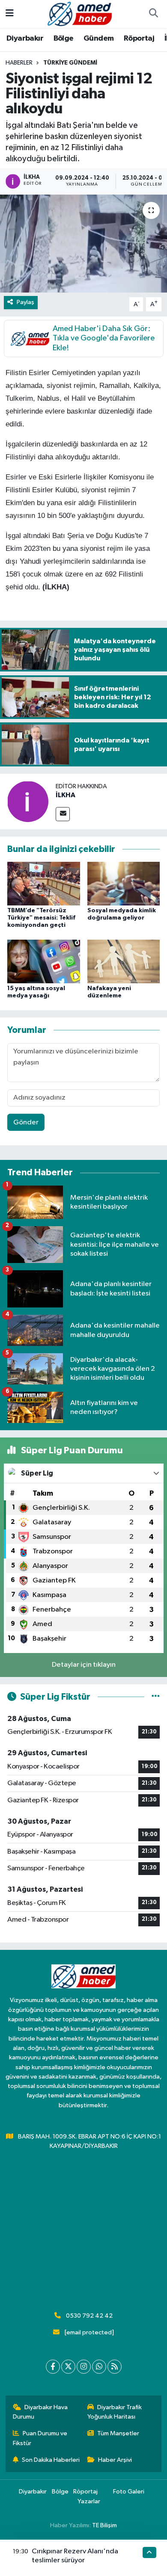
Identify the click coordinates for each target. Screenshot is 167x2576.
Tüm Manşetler (118, 2433)
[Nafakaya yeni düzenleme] (124, 961)
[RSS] (115, 2367)
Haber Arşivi (115, 2460)
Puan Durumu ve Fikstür (40, 2438)
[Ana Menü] (10, 14)
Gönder (26, 1122)
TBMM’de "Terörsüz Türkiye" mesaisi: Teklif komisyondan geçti (41, 918)
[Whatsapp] (99, 2367)
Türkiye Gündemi (70, 63)
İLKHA (66, 795)
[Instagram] (84, 2367)
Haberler (19, 63)
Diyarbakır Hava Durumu (40, 2412)
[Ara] (153, 14)
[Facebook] (53, 2367)
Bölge (64, 38)
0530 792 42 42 (89, 2316)
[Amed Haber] (80, 13)
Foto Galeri (129, 2492)
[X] (68, 2367)
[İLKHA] (28, 801)
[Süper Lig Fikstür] (156, 1697)
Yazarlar (89, 2501)
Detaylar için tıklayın (84, 1665)
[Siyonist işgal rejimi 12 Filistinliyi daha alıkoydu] (83, 244)
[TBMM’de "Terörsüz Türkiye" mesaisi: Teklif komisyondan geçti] (44, 883)
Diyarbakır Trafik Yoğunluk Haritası (115, 2412)
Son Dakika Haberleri (51, 2460)
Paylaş (25, 302)
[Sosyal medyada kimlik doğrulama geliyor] (124, 883)
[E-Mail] (63, 814)
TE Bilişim (104, 2525)
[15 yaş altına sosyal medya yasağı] (44, 961)
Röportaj (139, 38)
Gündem (98, 38)
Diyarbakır (25, 38)
